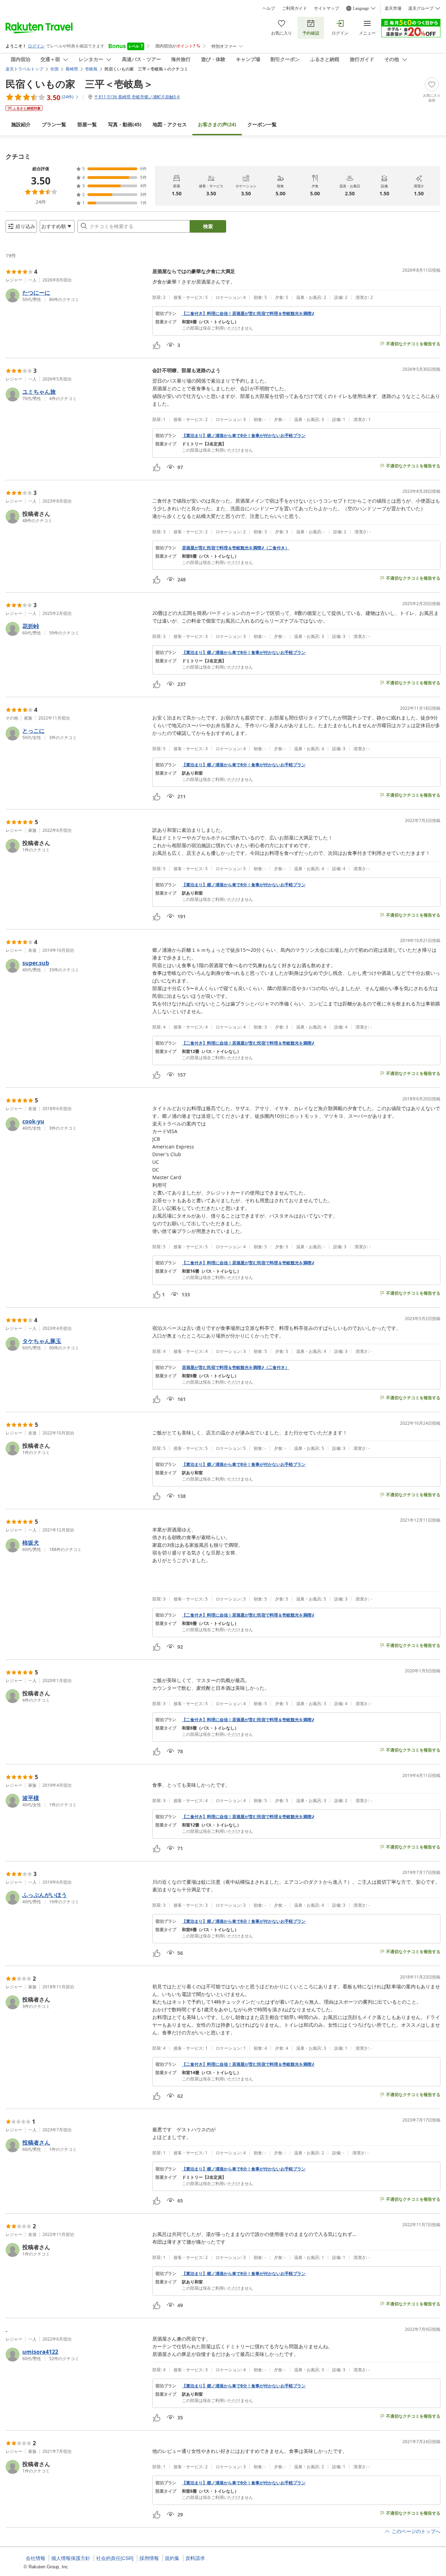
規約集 (172, 2558)
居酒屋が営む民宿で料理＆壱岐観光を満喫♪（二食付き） (236, 548)
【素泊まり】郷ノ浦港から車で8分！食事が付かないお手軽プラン (244, 436)
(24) (217, 124)
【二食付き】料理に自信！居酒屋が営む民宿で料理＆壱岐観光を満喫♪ (248, 314)
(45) (125, 124)
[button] (76, 295)
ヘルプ (269, 8)
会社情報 (36, 2558)
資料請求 (195, 2558)
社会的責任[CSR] (115, 2558)
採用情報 (149, 2558)
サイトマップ (326, 8)
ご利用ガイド (294, 8)
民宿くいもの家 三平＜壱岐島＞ (79, 84)
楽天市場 (393, 8)
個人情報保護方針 (71, 2558)
